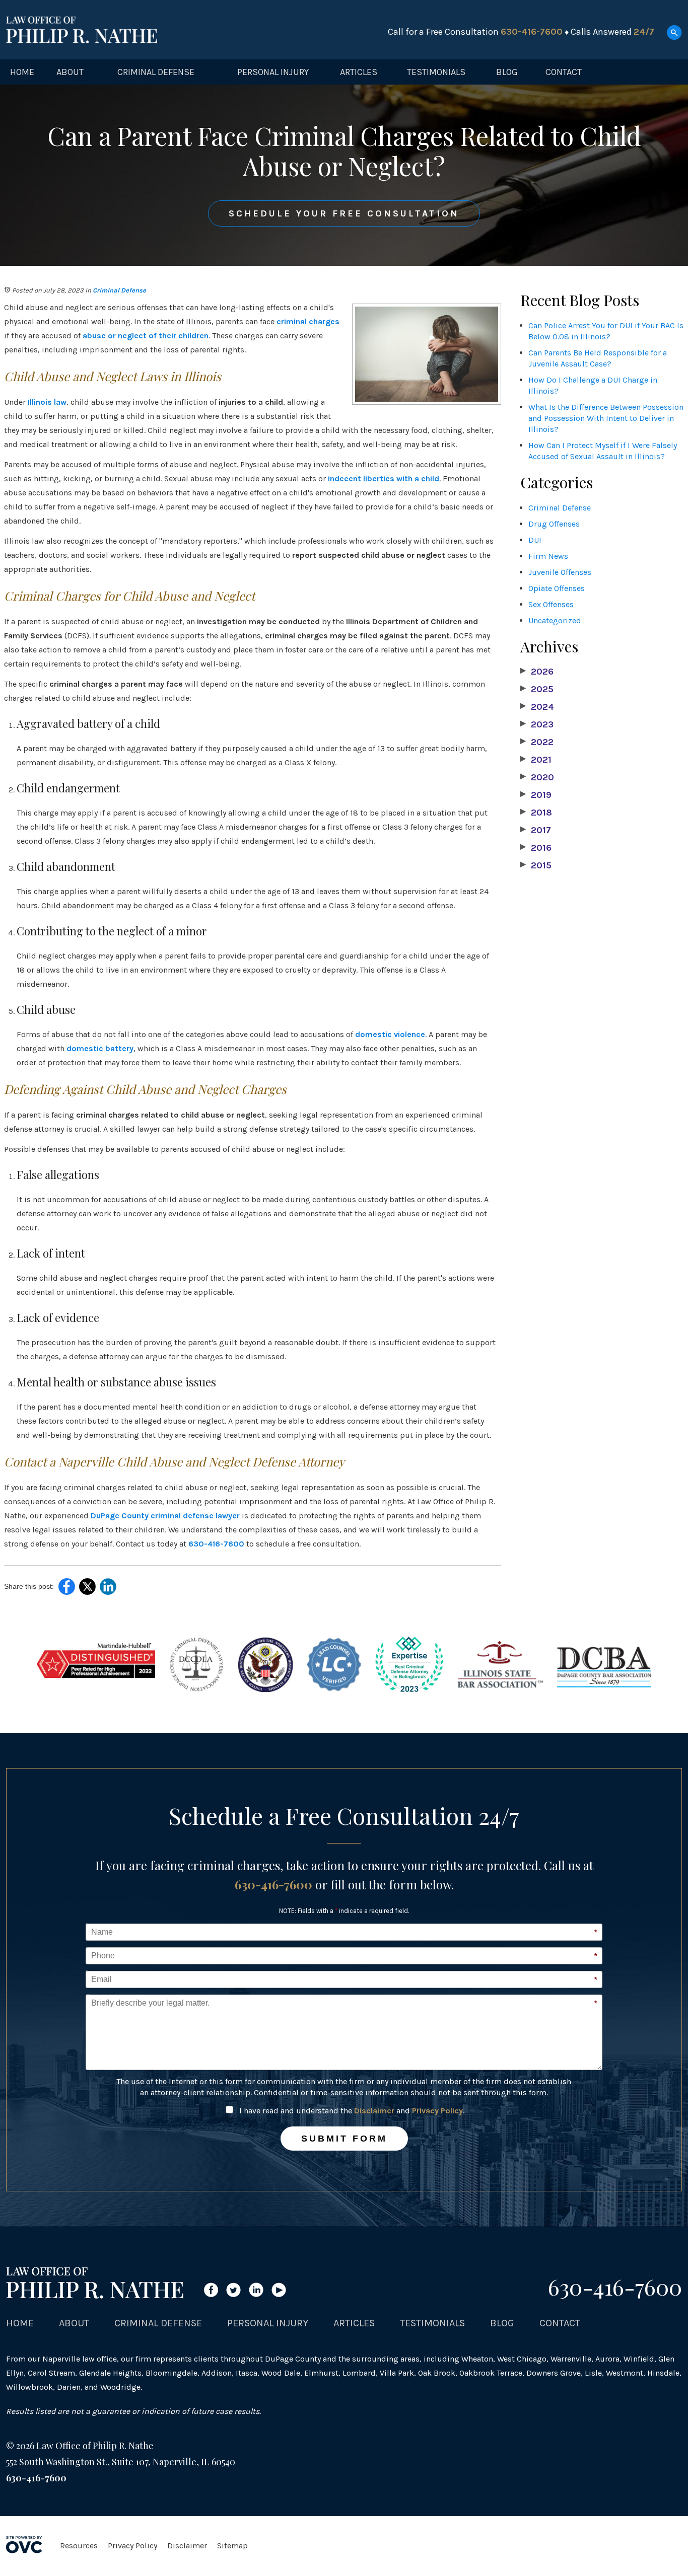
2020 (537, 777)
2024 (537, 707)
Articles (359, 72)
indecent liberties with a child (384, 479)
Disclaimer (374, 2111)
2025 (537, 689)
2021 (536, 760)
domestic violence (390, 1034)
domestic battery (100, 1048)
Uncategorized (555, 620)
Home (22, 72)
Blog (507, 72)
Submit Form (344, 2139)
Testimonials (436, 72)
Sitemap (232, 2546)
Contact (564, 72)
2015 (536, 865)
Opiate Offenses (557, 588)
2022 (537, 742)
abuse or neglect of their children (146, 336)
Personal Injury (273, 72)
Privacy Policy (437, 2111)
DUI (535, 540)
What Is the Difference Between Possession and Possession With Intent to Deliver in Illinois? (606, 418)
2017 (536, 830)
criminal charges (308, 321)
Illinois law (47, 402)
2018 (536, 813)
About (70, 72)
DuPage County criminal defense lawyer (165, 1516)
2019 (536, 795)
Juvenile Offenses (560, 572)
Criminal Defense (156, 72)
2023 (537, 724)
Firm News (548, 556)
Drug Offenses (554, 524)
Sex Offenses (551, 604)
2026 (537, 672)
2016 (536, 848)
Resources (79, 2546)
